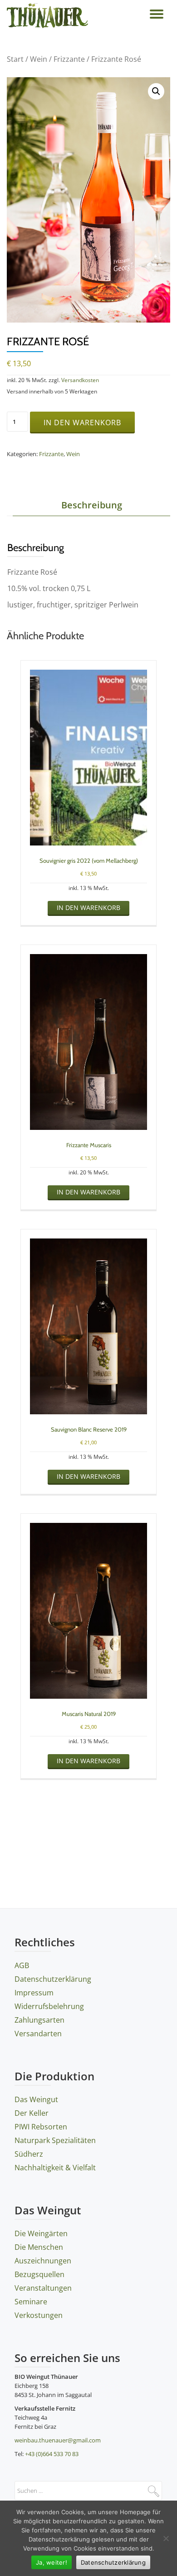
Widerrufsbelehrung (49, 2006)
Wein (39, 59)
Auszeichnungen (43, 2261)
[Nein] (166, 2538)
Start (15, 59)
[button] (156, 91)
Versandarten (38, 2034)
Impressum (34, 1993)
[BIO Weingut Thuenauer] (49, 16)
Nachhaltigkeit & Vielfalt (55, 2168)
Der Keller (32, 2113)
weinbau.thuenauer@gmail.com (58, 2440)
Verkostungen (39, 2315)
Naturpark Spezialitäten (55, 2140)
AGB (22, 1965)
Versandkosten (80, 380)
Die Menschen (39, 2247)
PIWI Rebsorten (41, 2127)
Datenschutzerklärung (53, 1979)
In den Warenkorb (82, 423)
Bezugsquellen (39, 2274)
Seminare (31, 2302)
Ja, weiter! (52, 2562)
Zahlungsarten (39, 2020)
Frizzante (69, 59)
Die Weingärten (41, 2233)
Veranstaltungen (43, 2288)
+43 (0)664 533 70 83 (52, 2454)
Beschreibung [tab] (92, 505)
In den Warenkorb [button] (88, 908)
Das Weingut (36, 2099)
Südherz (29, 2154)
